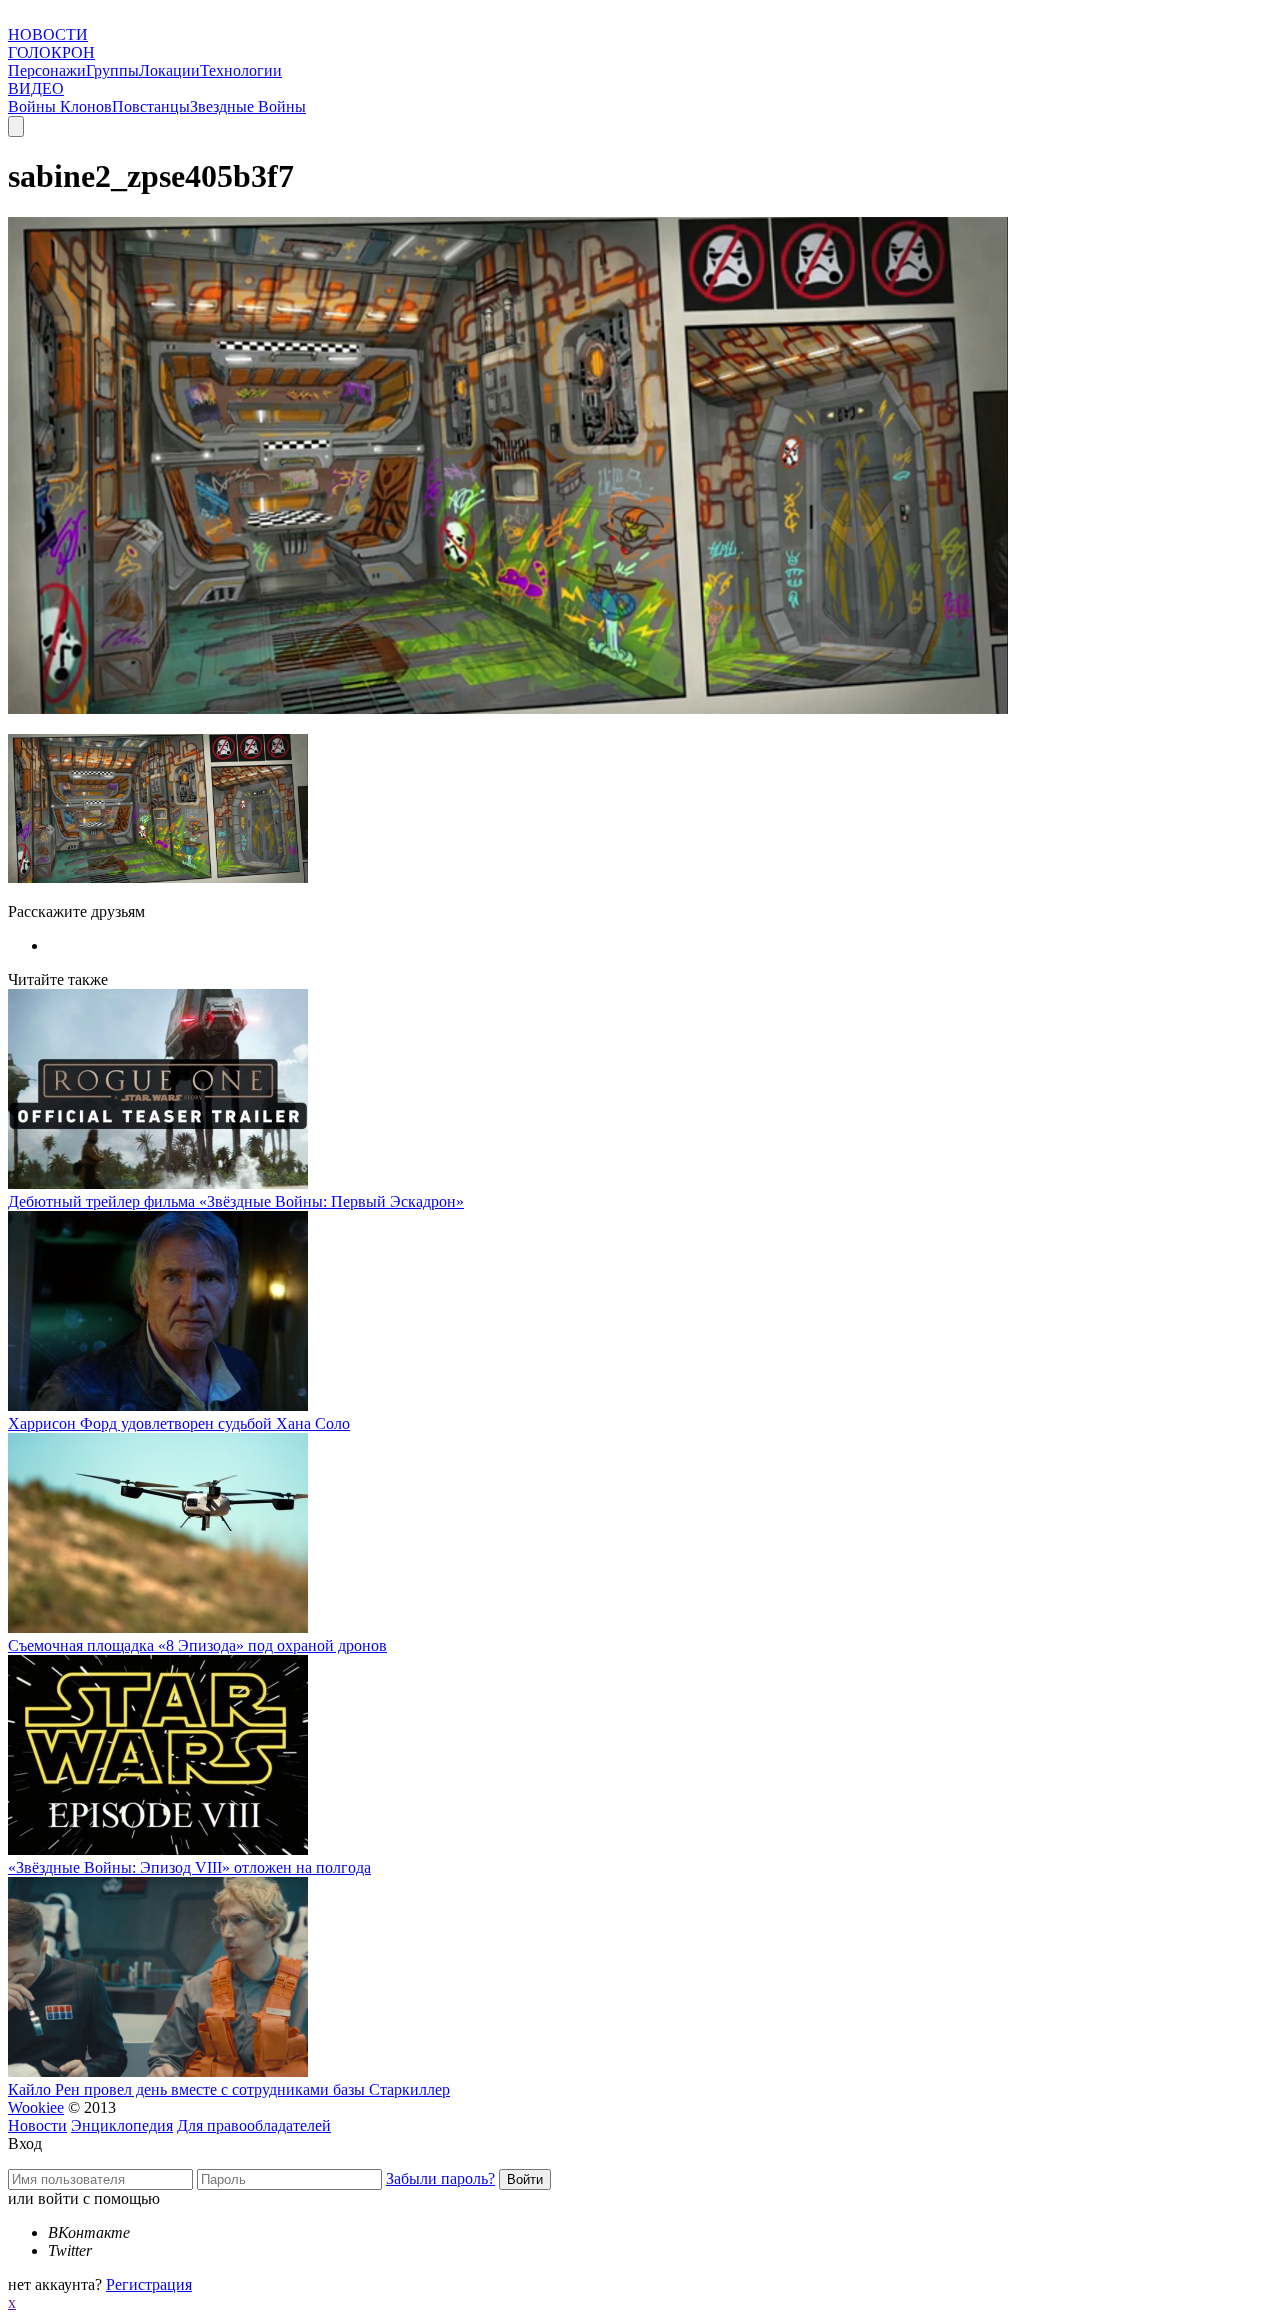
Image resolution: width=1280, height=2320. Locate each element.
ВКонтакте (89, 2232)
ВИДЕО (36, 88)
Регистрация (149, 2284)
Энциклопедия (122, 2125)
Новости (37, 2125)
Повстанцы (151, 106)
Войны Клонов (60, 106)
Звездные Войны (248, 106)
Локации (169, 70)
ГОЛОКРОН (51, 52)
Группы (112, 70)
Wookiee (36, 2107)
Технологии (241, 70)
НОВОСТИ (48, 34)
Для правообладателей (254, 2125)
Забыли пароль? (440, 2178)
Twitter (70, 2250)
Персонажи (47, 70)
